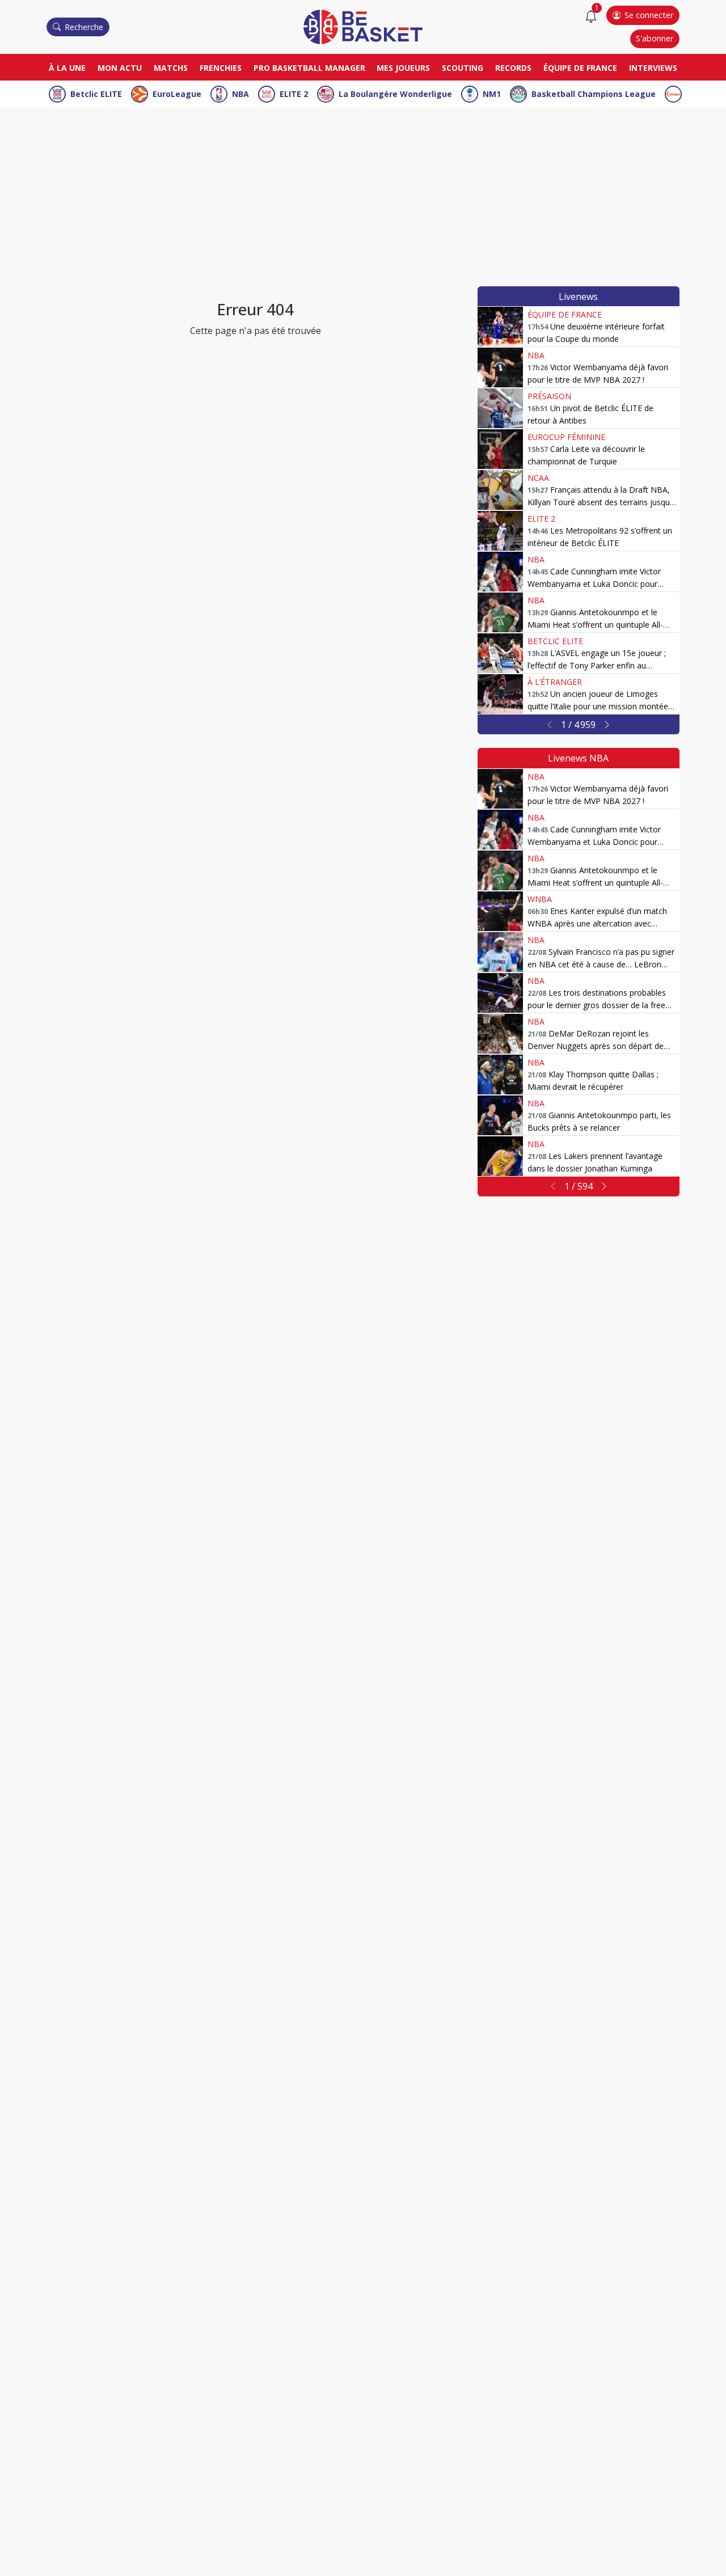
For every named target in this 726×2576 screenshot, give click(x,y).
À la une (67, 68)
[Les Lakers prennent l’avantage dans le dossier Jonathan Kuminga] (500, 1156)
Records (513, 68)
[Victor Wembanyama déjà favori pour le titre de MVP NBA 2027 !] (500, 367)
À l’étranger (555, 682)
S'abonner (655, 38)
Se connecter (649, 15)
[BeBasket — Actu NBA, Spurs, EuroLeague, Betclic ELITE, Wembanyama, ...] (363, 26)
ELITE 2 (294, 94)
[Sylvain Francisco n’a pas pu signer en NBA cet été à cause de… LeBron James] (500, 952)
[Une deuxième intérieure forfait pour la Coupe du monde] (500, 327)
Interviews (653, 68)
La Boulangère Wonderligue (395, 94)
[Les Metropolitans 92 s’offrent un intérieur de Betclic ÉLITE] (500, 531)
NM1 (492, 94)
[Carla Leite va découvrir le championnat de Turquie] (500, 449)
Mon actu (120, 68)
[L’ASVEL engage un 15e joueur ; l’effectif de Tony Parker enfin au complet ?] (500, 653)
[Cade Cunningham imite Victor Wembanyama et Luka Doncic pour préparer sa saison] (500, 572)
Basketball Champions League (594, 94)
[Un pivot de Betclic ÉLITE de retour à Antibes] (500, 408)
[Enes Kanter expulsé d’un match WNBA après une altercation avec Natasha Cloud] (500, 911)
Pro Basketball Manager (309, 68)
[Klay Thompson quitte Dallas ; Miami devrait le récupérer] (500, 1075)
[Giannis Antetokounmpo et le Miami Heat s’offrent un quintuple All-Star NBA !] (500, 612)
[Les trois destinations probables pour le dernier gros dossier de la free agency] (500, 993)
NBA (240, 94)
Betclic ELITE (96, 94)
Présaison (549, 396)
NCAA (538, 478)
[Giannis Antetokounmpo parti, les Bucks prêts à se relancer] (500, 1115)
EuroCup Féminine (566, 437)
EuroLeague (177, 94)
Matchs (171, 68)
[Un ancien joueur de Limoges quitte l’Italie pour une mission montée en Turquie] (500, 694)
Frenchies (221, 68)
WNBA (540, 899)
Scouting (463, 68)
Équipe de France (580, 68)
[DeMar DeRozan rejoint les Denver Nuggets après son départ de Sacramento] (500, 1034)
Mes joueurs (403, 68)
